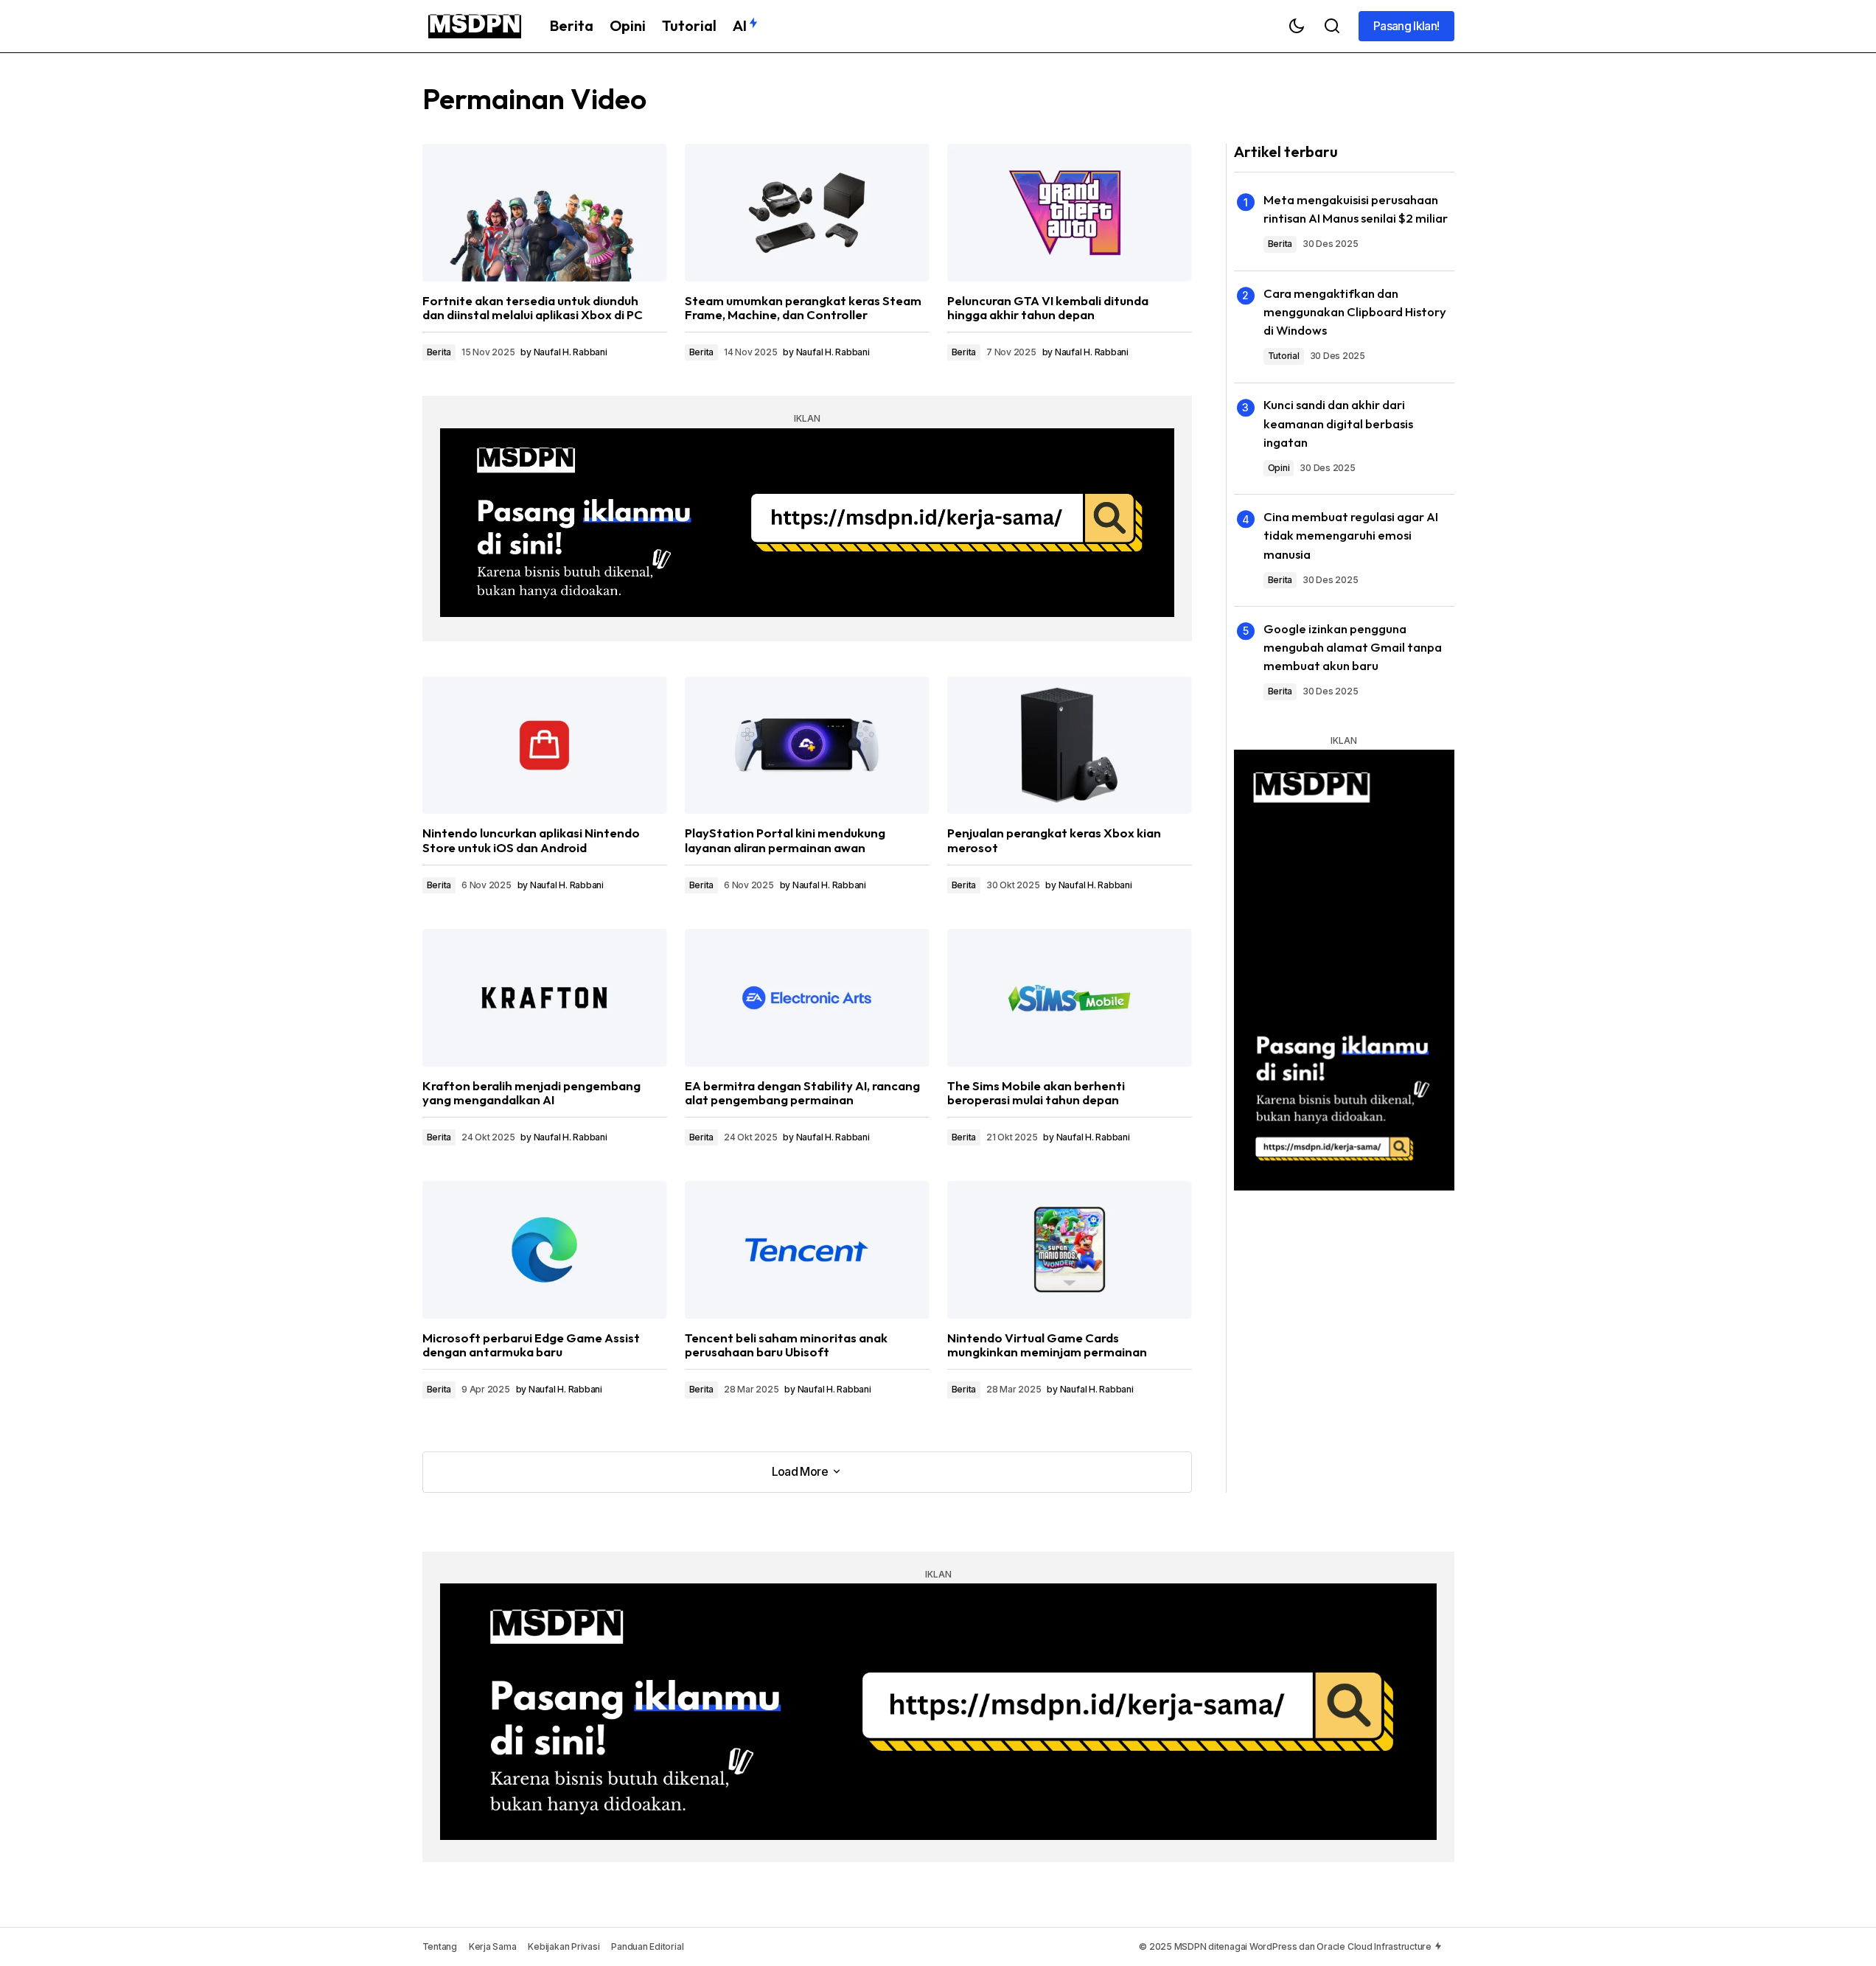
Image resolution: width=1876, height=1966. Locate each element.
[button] (1297, 26)
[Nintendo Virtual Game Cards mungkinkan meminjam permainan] (1070, 1250)
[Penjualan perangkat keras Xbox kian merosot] (1070, 746)
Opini (1279, 468)
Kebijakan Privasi (564, 1946)
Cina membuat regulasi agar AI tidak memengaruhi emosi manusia (1351, 535)
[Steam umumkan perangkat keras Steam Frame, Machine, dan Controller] (807, 213)
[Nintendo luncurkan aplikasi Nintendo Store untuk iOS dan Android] (545, 746)
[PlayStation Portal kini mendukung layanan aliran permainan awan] (807, 746)
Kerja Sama (493, 1946)
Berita (439, 352)
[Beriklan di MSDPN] (807, 523)
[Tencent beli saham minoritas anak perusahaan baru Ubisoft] (807, 1250)
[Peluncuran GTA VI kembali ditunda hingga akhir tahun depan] (1070, 213)
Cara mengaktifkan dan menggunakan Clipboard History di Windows (1355, 311)
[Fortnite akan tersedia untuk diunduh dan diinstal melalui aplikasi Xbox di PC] (545, 213)
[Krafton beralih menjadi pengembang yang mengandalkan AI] (545, 998)
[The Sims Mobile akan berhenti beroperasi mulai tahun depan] (1070, 998)
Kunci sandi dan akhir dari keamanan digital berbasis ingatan (1338, 423)
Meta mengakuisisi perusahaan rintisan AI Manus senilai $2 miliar (1356, 209)
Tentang (440, 1946)
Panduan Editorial (647, 1946)
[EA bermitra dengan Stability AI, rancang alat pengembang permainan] (807, 998)
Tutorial (1284, 356)
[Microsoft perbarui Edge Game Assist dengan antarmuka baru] (545, 1250)
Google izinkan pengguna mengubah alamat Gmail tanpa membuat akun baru (1353, 647)
